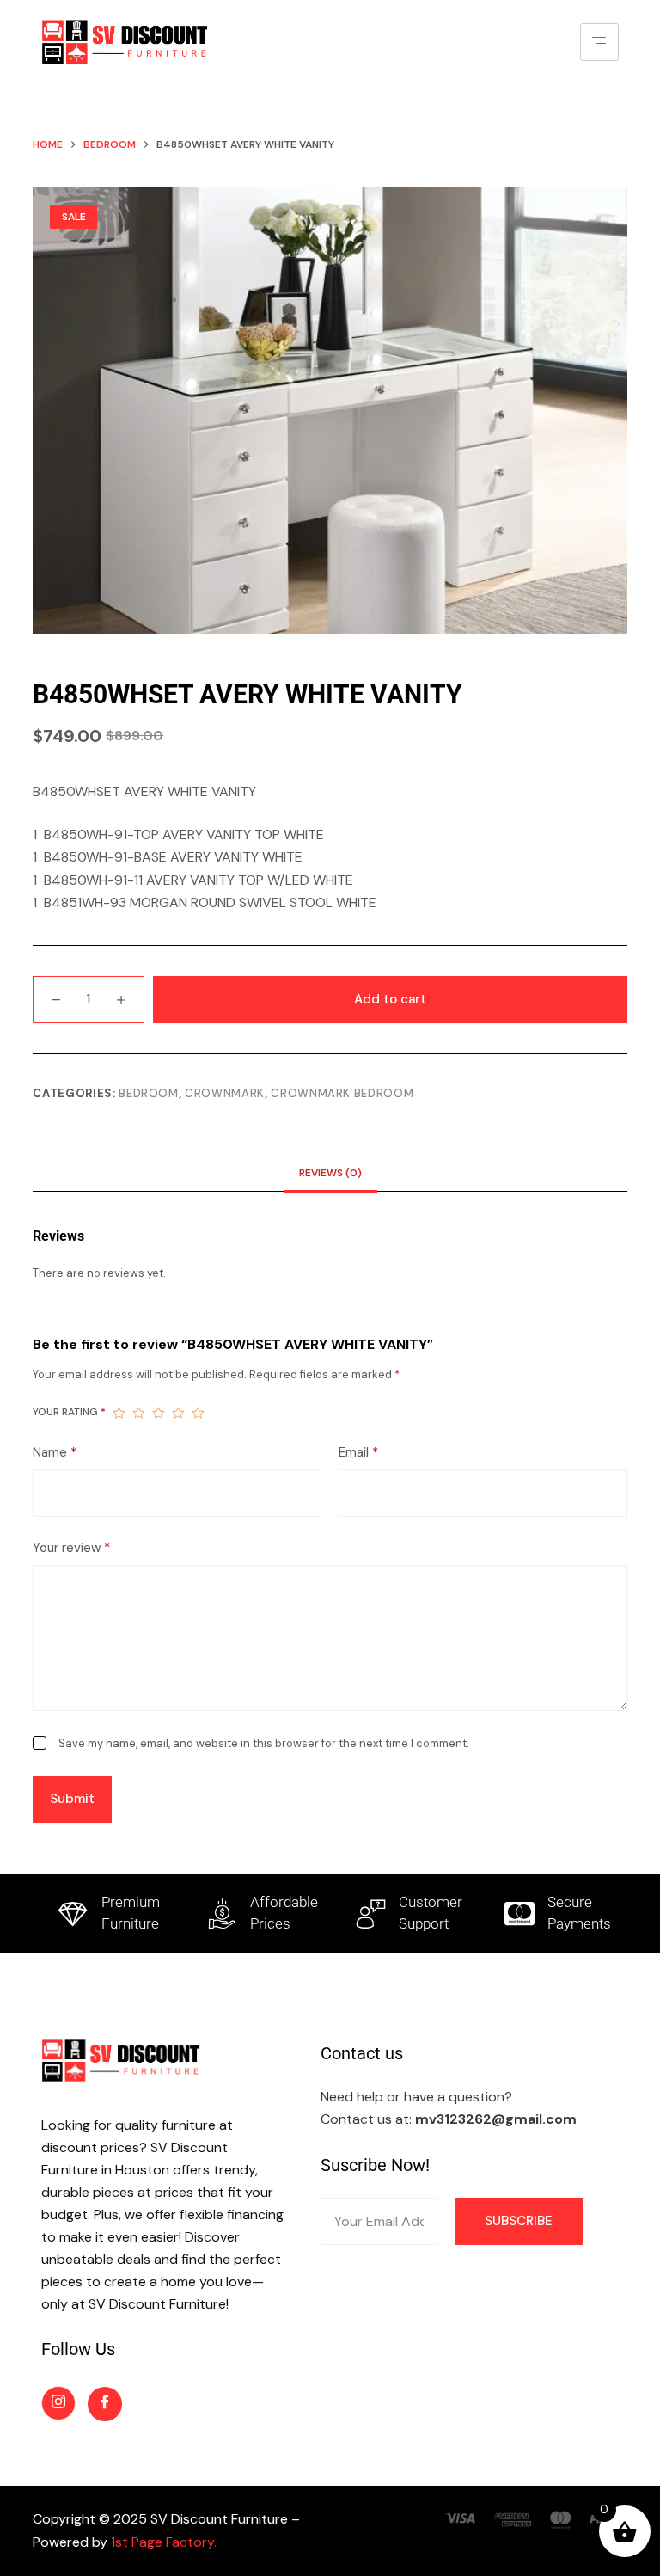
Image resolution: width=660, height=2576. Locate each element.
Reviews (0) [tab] (330, 1173)
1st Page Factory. (164, 2542)
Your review (71, 1548)
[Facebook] (105, 2404)
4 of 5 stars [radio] (178, 1413)
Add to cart (390, 999)
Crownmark (225, 1093)
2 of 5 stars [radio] (139, 1413)
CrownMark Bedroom (342, 1093)
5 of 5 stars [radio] (198, 1413)
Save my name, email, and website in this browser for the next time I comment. (264, 1743)
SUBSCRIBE (519, 2221)
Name (55, 1452)
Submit (72, 1799)
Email (358, 1452)
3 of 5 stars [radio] (159, 1413)
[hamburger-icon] (599, 42)
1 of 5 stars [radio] (119, 1413)
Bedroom (149, 1093)
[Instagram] (58, 2403)
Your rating (69, 1412)
